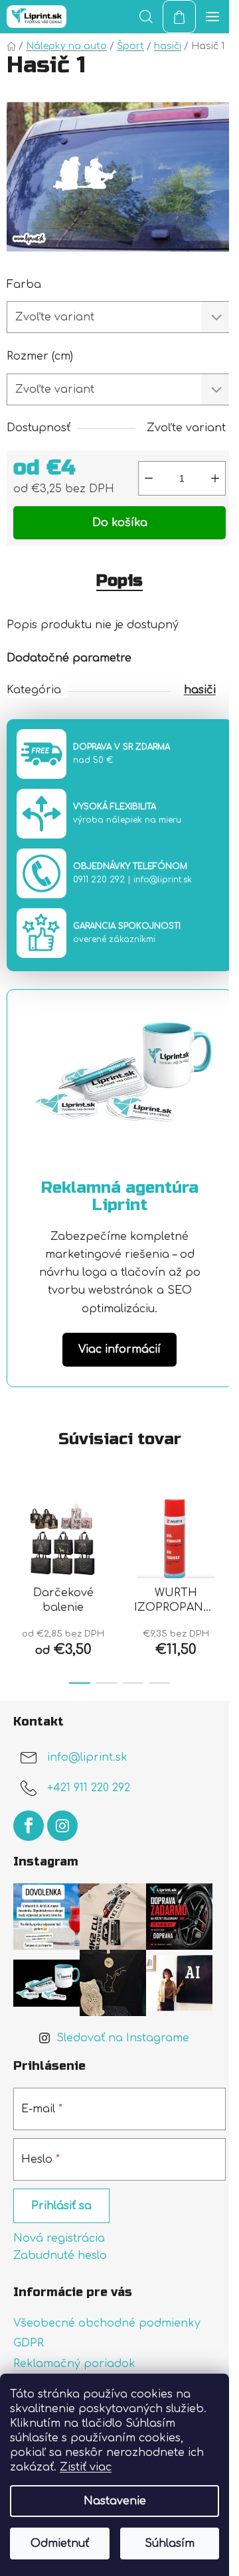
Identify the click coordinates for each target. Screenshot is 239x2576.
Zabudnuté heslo (60, 2256)
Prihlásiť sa (61, 2206)
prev (14, 1533)
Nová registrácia (59, 2238)
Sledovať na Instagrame (123, 2038)
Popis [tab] (119, 581)
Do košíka (120, 523)
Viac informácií (119, 1349)
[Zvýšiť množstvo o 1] (215, 478)
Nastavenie (115, 2501)
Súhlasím (170, 2543)
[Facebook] (29, 1826)
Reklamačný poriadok (74, 2364)
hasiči (200, 690)
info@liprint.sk (163, 880)
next (225, 1533)
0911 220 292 (99, 880)
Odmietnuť (60, 2543)
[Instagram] (62, 1826)
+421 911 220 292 (89, 1789)
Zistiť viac (86, 2467)
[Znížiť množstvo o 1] (149, 478)
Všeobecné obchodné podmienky (107, 2323)
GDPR (29, 2343)
